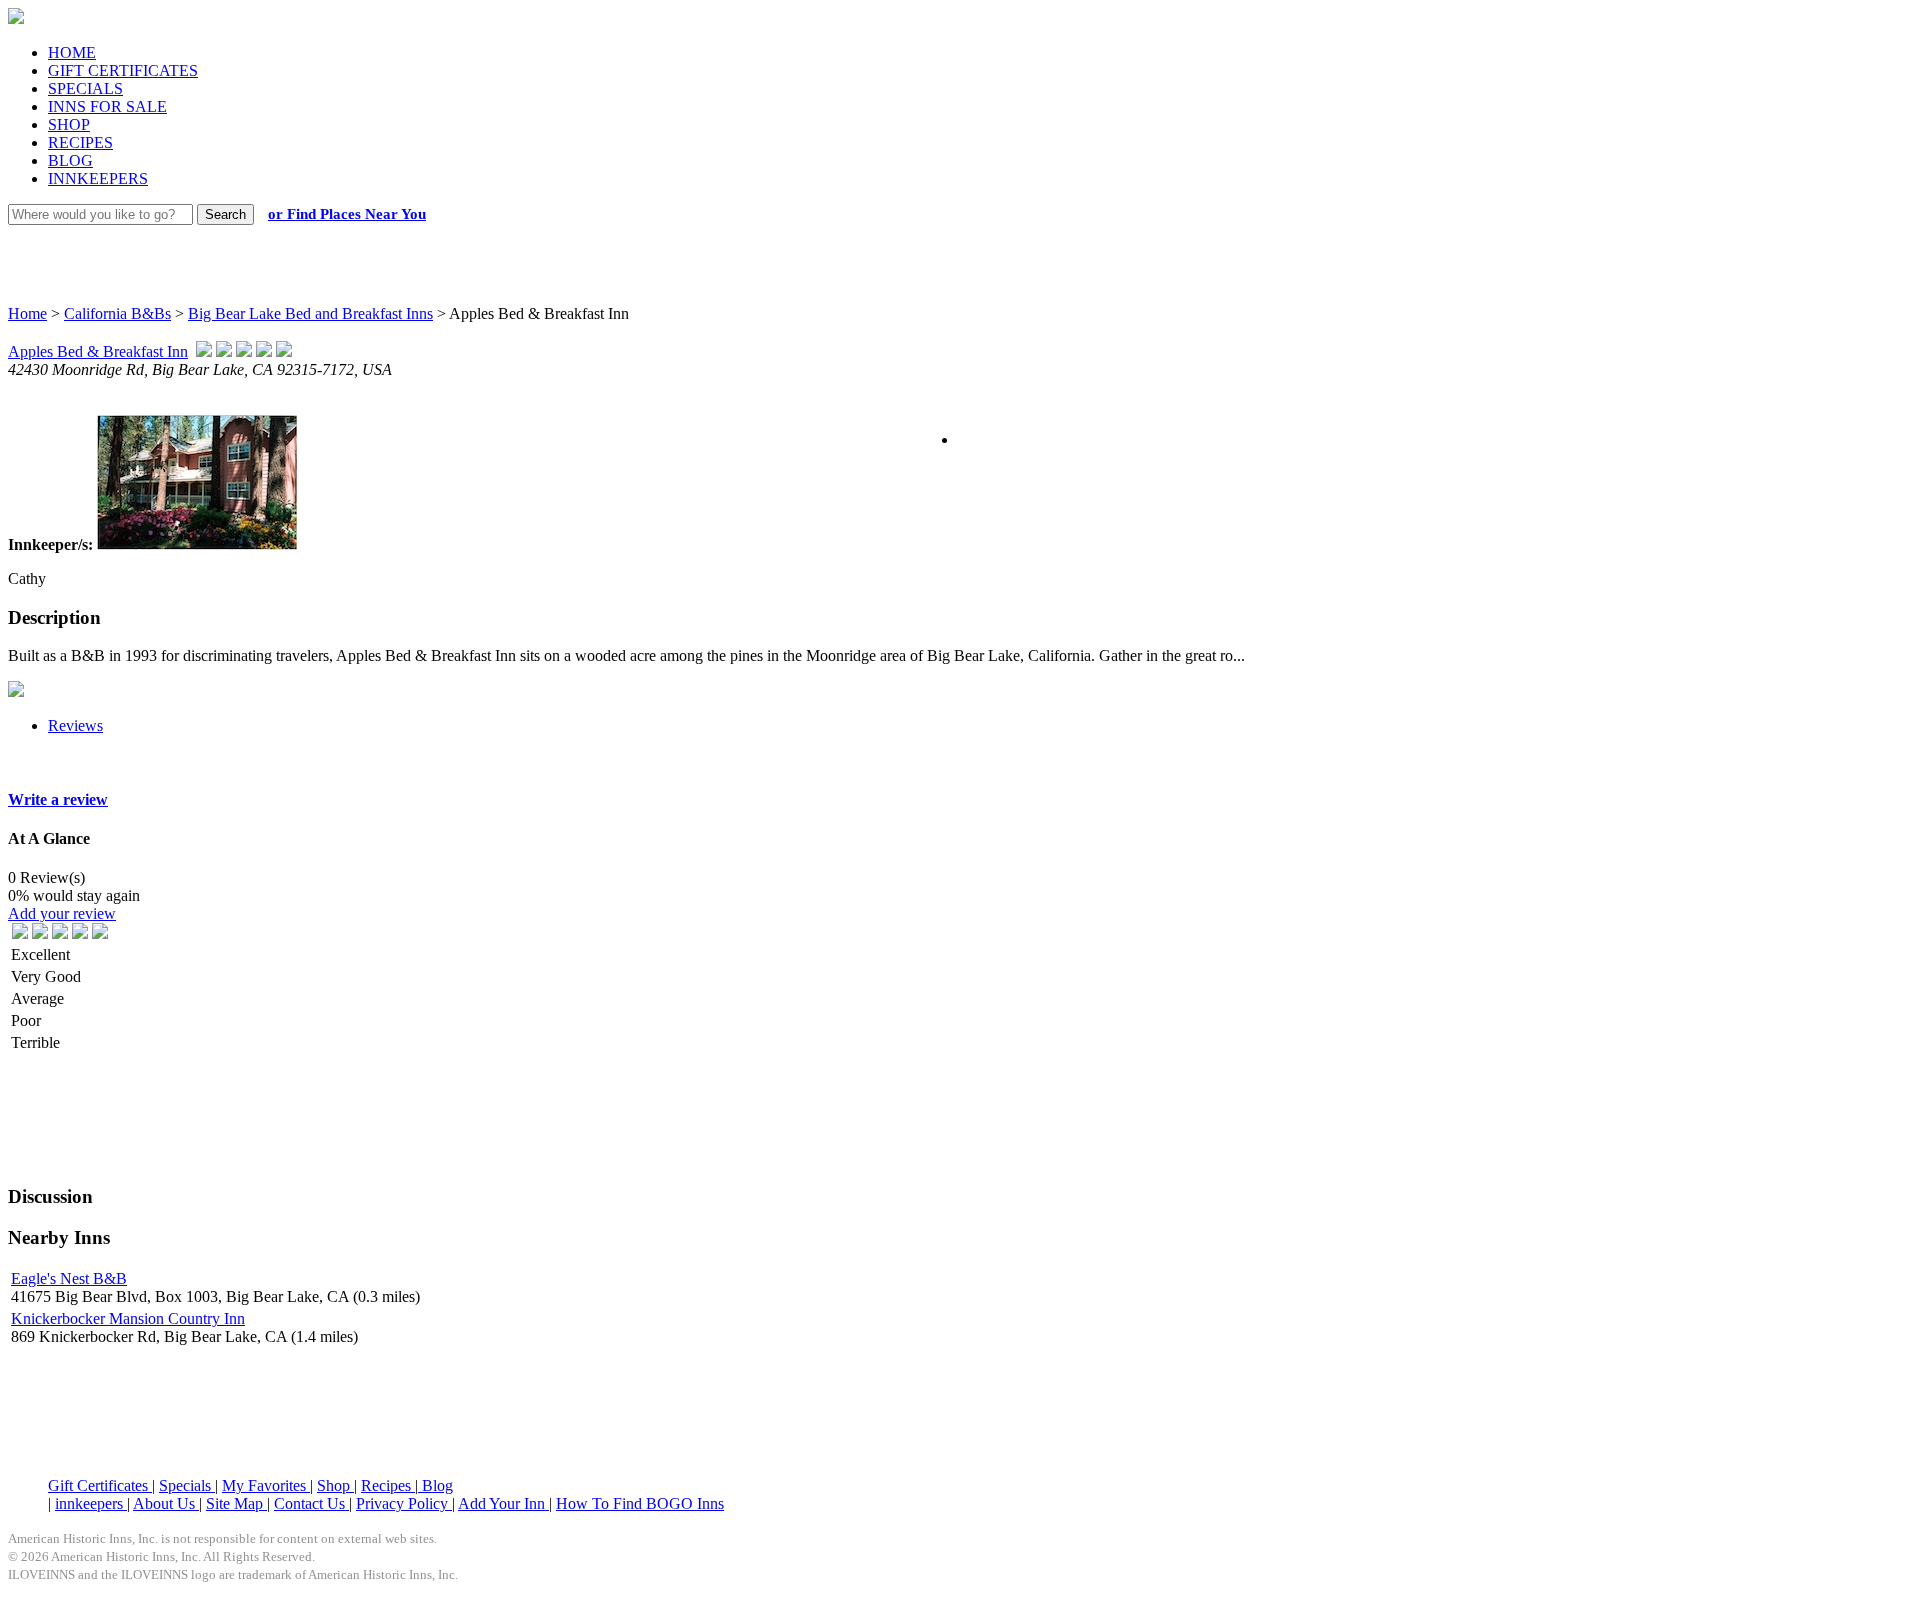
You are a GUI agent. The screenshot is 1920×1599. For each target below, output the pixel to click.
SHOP (69, 124)
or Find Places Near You (347, 214)
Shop (335, 1485)
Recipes (388, 1485)
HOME (72, 52)
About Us (166, 1503)
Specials (187, 1485)
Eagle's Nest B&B (69, 1278)
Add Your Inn (503, 1503)
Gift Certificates (100, 1485)
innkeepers (91, 1503)
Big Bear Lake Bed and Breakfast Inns (310, 313)
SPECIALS (85, 88)
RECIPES (80, 142)
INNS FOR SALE (107, 106)
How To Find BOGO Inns (640, 1503)
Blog (435, 1485)
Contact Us (311, 1503)
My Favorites (266, 1485)
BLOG (70, 160)
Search (225, 214)
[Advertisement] (942, 245)
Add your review (62, 913)
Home (27, 313)
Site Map (236, 1503)
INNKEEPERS (98, 178)
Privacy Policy (404, 1503)
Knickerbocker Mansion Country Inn (128, 1318)
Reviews (75, 725)
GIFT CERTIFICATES (123, 70)
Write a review (58, 799)
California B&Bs (117, 313)
